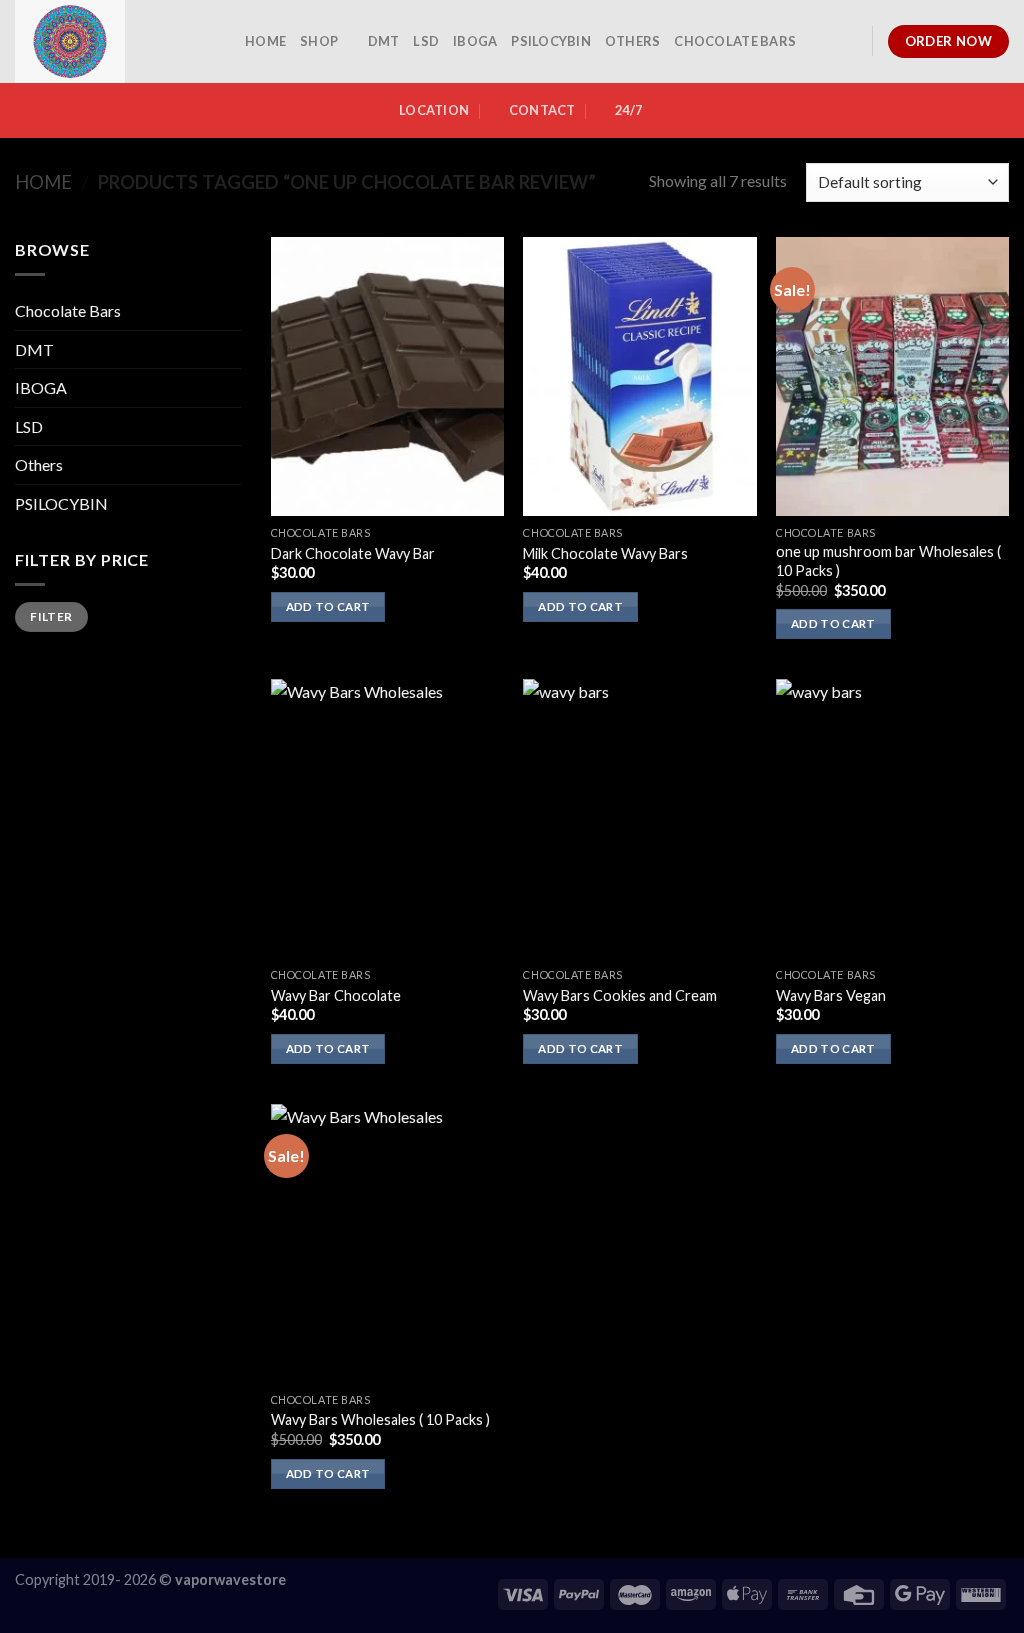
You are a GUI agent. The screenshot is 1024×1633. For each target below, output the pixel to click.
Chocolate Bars (735, 41)
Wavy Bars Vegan (831, 995)
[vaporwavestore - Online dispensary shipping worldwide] (115, 41)
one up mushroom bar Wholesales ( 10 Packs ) (888, 561)
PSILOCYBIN (551, 41)
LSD (426, 41)
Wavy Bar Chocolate (336, 995)
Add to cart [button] (328, 606)
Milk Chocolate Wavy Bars (605, 553)
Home (43, 182)
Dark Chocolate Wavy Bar (353, 553)
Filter (51, 616)
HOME (265, 41)
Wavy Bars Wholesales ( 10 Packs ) (380, 1419)
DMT (384, 41)
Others (633, 41)
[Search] (849, 41)
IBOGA (475, 41)
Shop (319, 41)
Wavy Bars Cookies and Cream (620, 995)
